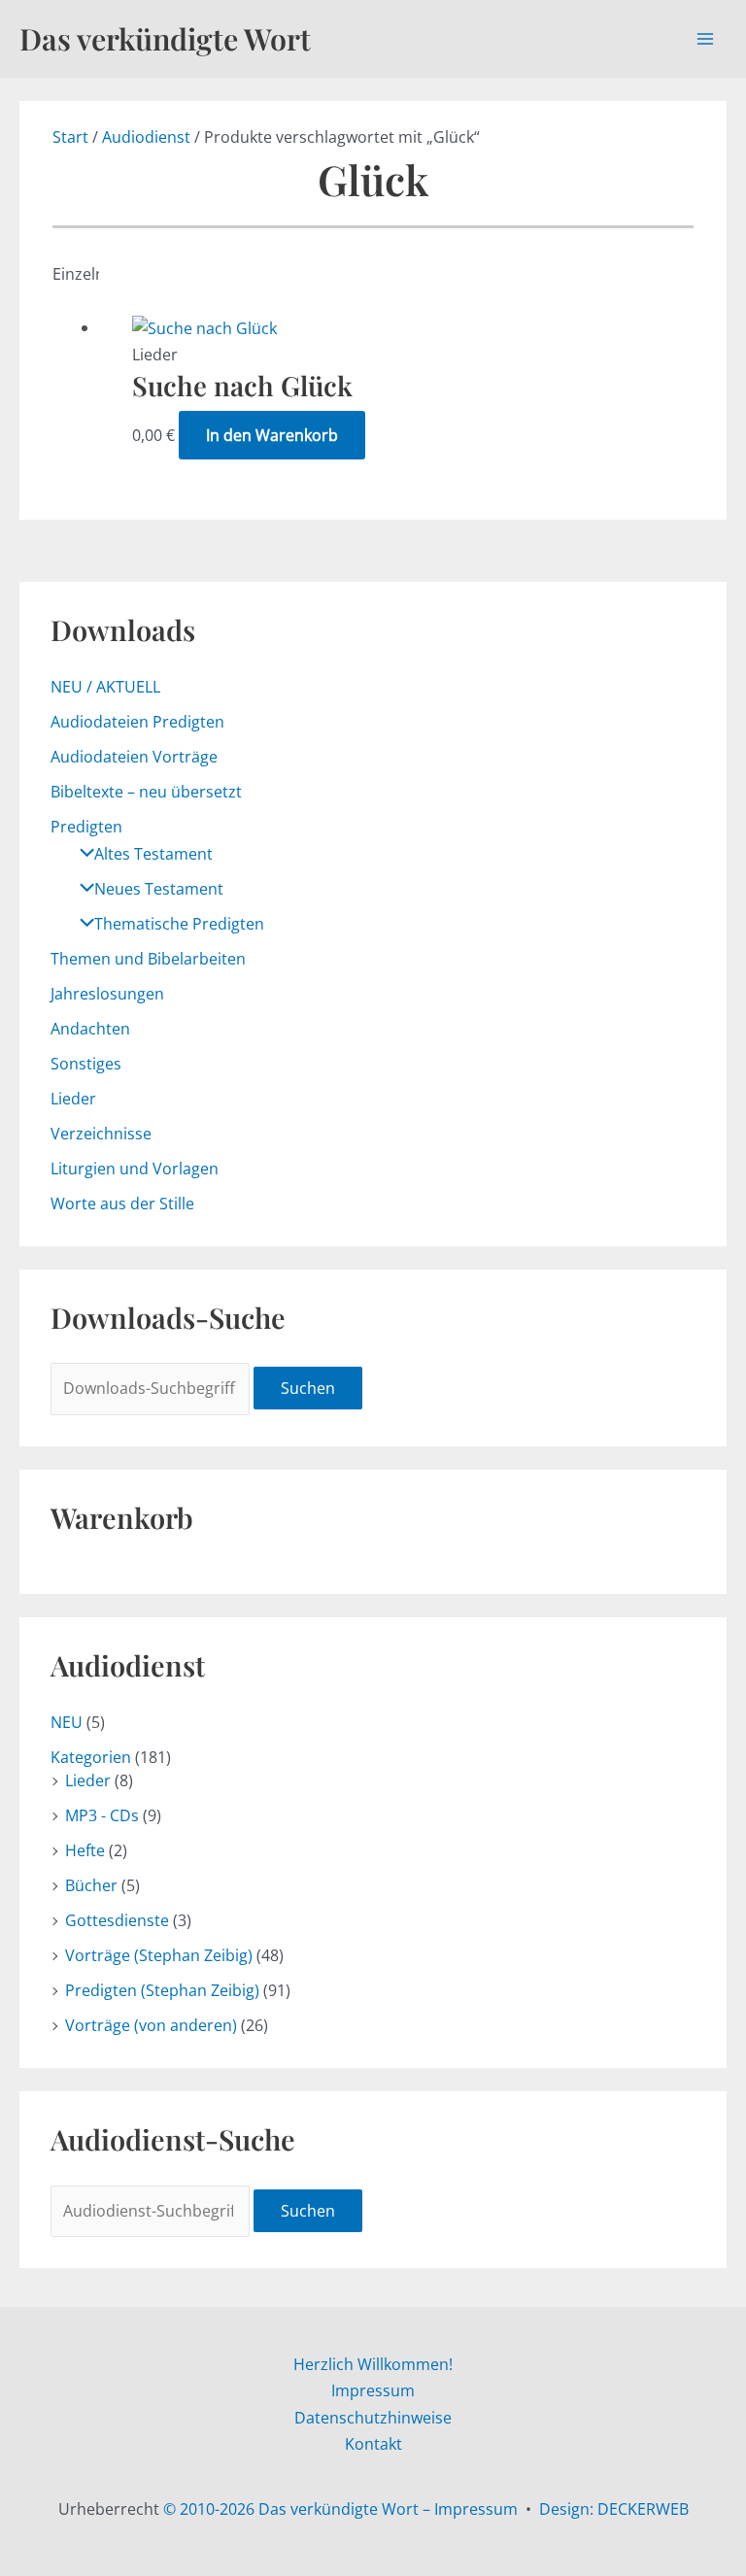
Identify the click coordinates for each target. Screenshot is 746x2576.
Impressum (373, 2390)
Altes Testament (153, 854)
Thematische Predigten (179, 924)
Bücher (91, 1885)
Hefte (85, 1850)
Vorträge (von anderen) (151, 2025)
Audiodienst (146, 137)
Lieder (73, 1099)
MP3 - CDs (102, 1815)
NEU (67, 1722)
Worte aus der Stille (122, 1203)
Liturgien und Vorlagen (135, 1169)
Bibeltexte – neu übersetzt (146, 792)
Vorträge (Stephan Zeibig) (159, 1955)
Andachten (90, 1029)
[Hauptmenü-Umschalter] (705, 39)
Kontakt (373, 2444)
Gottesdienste (117, 1920)
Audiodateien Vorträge (134, 757)
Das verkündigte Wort (165, 38)
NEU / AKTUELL (105, 687)
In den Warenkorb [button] (272, 435)
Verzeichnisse (101, 1134)
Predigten (86, 827)
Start (70, 137)
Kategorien (91, 1757)
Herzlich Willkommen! (373, 2364)
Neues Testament (159, 889)
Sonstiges (86, 1064)
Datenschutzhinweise (373, 2418)
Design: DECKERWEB (614, 2509)
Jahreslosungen (107, 994)
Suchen (308, 1388)
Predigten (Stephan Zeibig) (162, 1990)
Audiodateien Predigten (137, 722)
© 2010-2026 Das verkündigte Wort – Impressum (340, 2509)
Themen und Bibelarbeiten (148, 959)
